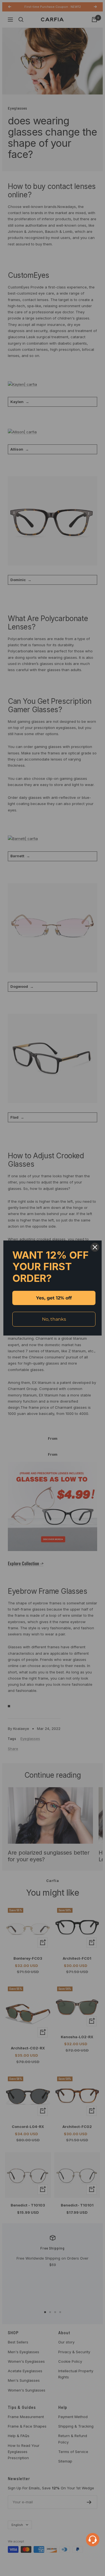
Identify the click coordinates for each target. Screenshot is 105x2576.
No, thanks (54, 1319)
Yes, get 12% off (54, 1298)
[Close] (95, 1247)
